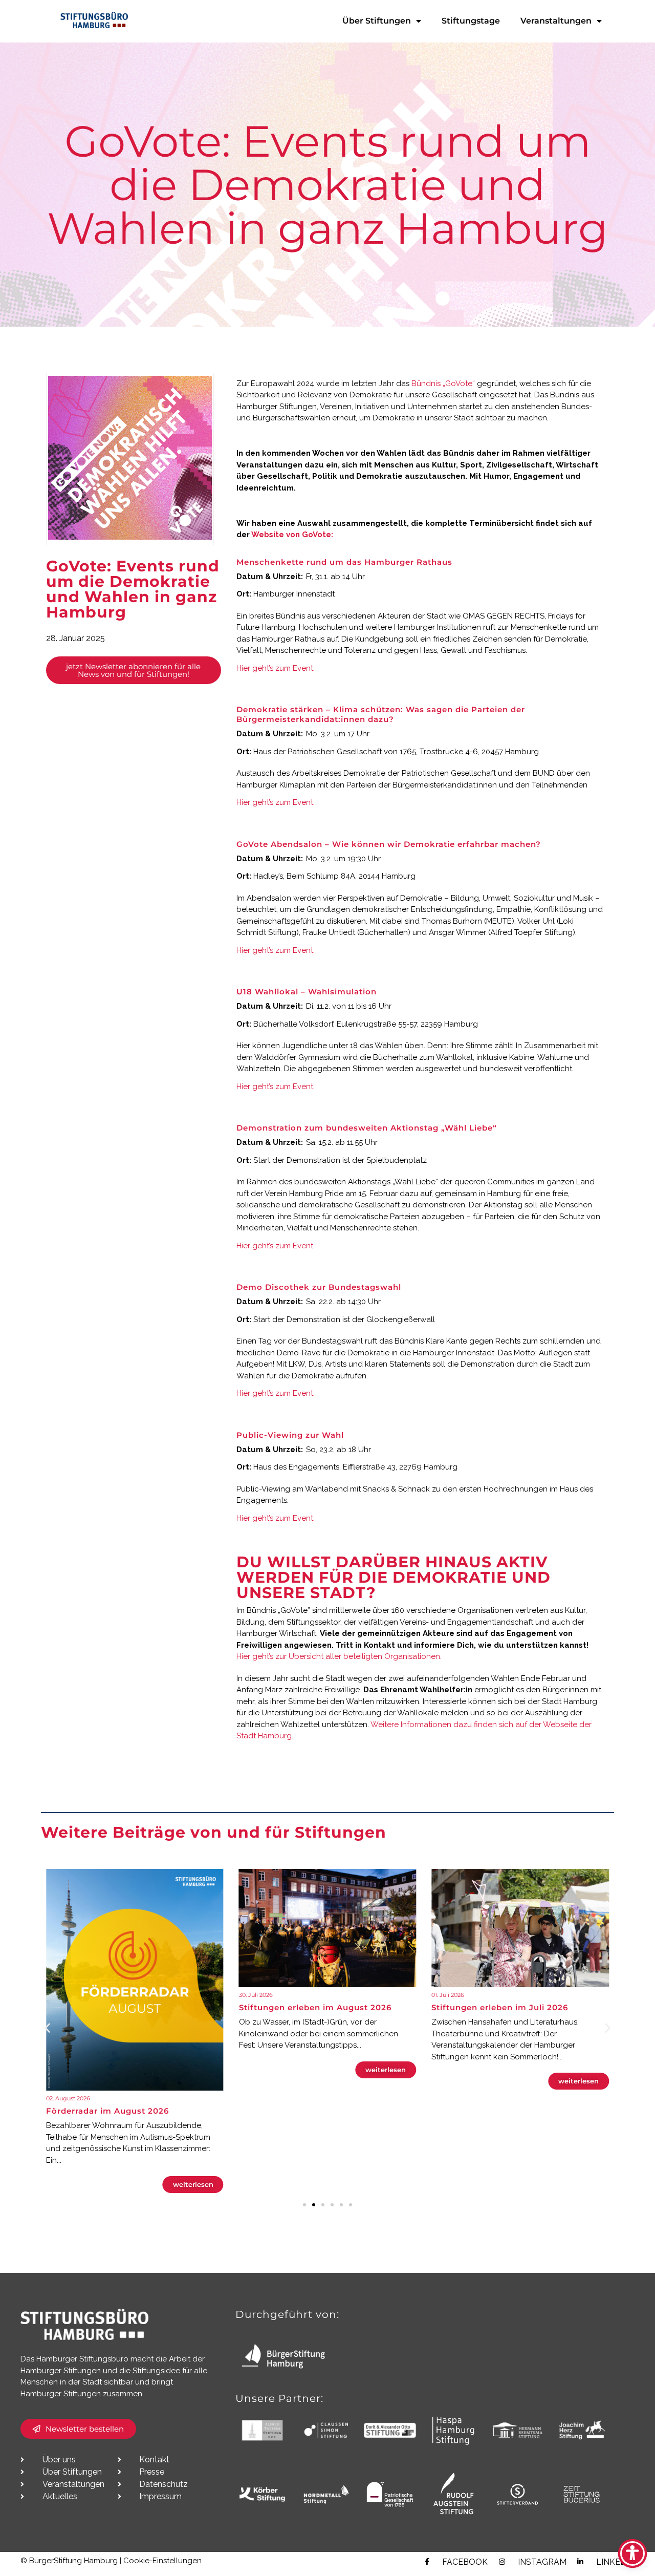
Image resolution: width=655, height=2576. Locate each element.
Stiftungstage (471, 21)
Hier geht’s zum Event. (276, 668)
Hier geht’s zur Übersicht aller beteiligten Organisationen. (340, 1656)
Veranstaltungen (556, 21)
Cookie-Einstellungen (162, 2561)
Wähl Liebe (415, 1182)
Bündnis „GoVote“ (443, 384)
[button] (47, 2027)
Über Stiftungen (377, 21)
